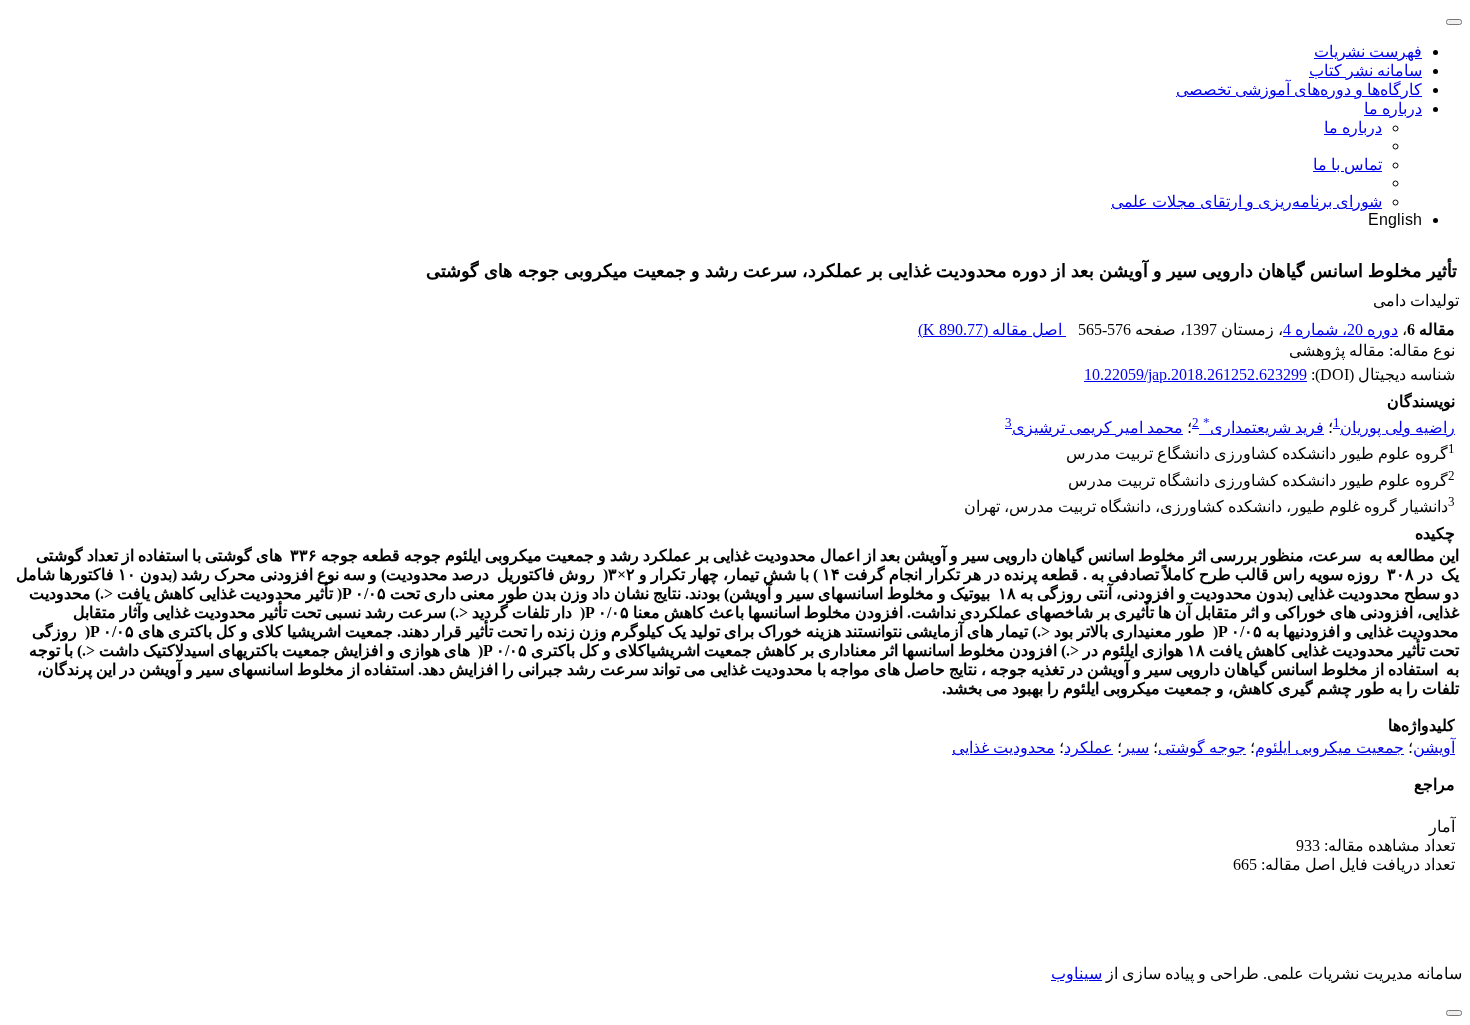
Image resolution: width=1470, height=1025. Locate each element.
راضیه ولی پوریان (1397, 427)
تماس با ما (1347, 164)
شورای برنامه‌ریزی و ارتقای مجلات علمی (1246, 201)
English (1395, 219)
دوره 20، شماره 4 (1340, 329)
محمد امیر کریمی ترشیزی (1097, 427)
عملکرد (1088, 747)
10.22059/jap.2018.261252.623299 (1195, 374)
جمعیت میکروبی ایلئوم (1329, 747)
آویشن (1434, 747)
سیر (1135, 747)
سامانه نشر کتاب (1365, 70)
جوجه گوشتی (1202, 747)
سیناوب (1076, 973)
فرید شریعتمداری (1263, 427)
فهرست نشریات (1368, 51)
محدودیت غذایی (1003, 747)
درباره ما (1393, 108)
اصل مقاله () (992, 329)
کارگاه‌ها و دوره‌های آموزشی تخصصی (1299, 89)
